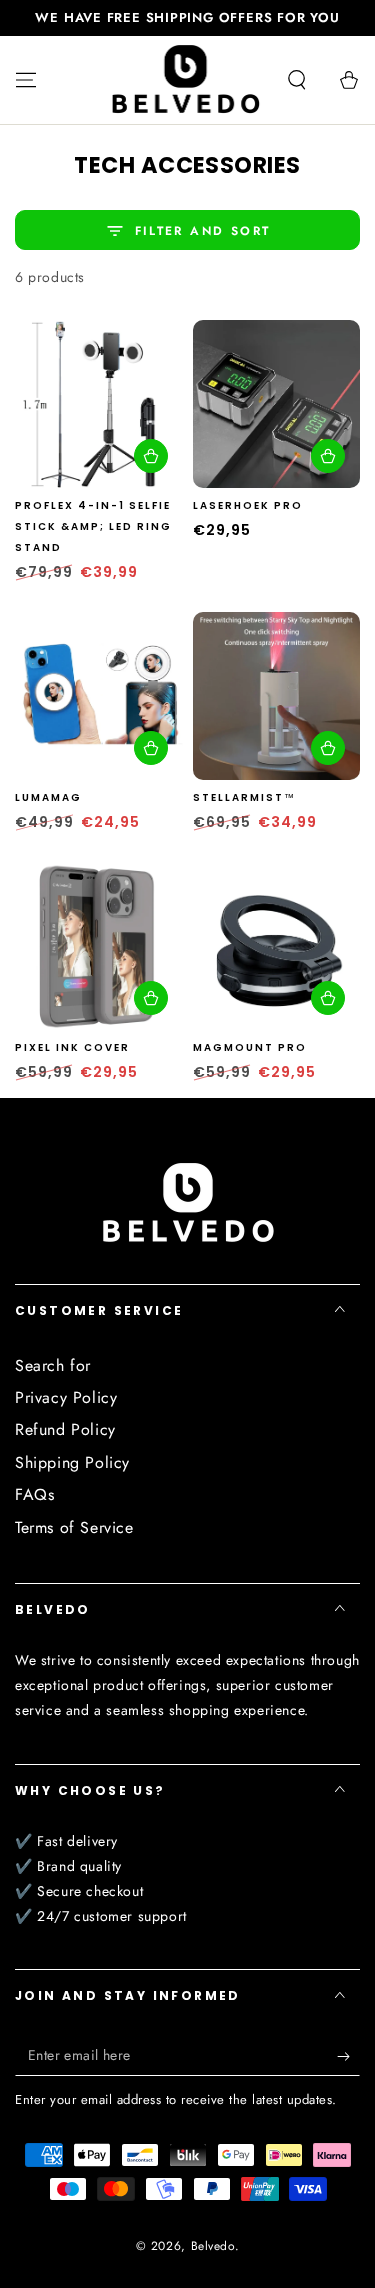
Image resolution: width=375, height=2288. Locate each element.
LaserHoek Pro (248, 505)
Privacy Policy (66, 1397)
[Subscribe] (348, 2056)
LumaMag (48, 797)
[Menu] (26, 80)
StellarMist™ (244, 797)
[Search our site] (297, 80)
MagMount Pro (250, 1047)
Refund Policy (65, 1429)
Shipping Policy (72, 1462)
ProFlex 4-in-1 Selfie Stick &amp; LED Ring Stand (93, 526)
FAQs (34, 1494)
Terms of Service (74, 1527)
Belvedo (213, 2246)
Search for (53, 1365)
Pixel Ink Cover (72, 1047)
